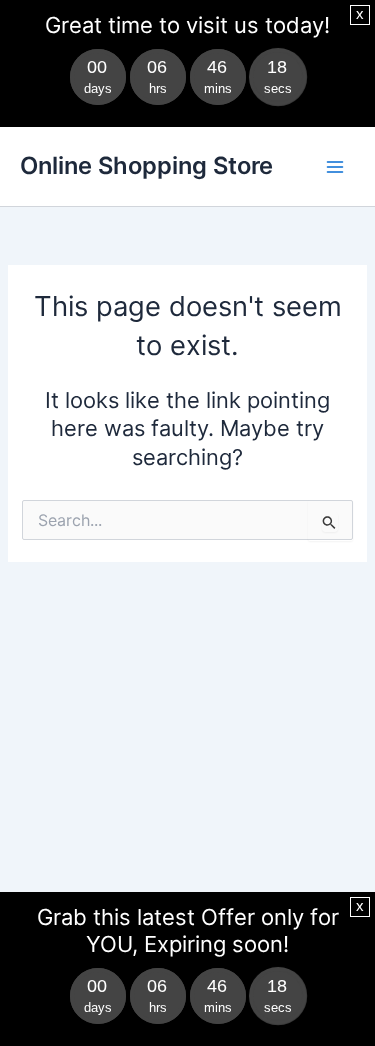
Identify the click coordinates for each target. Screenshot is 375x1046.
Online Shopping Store (146, 165)
